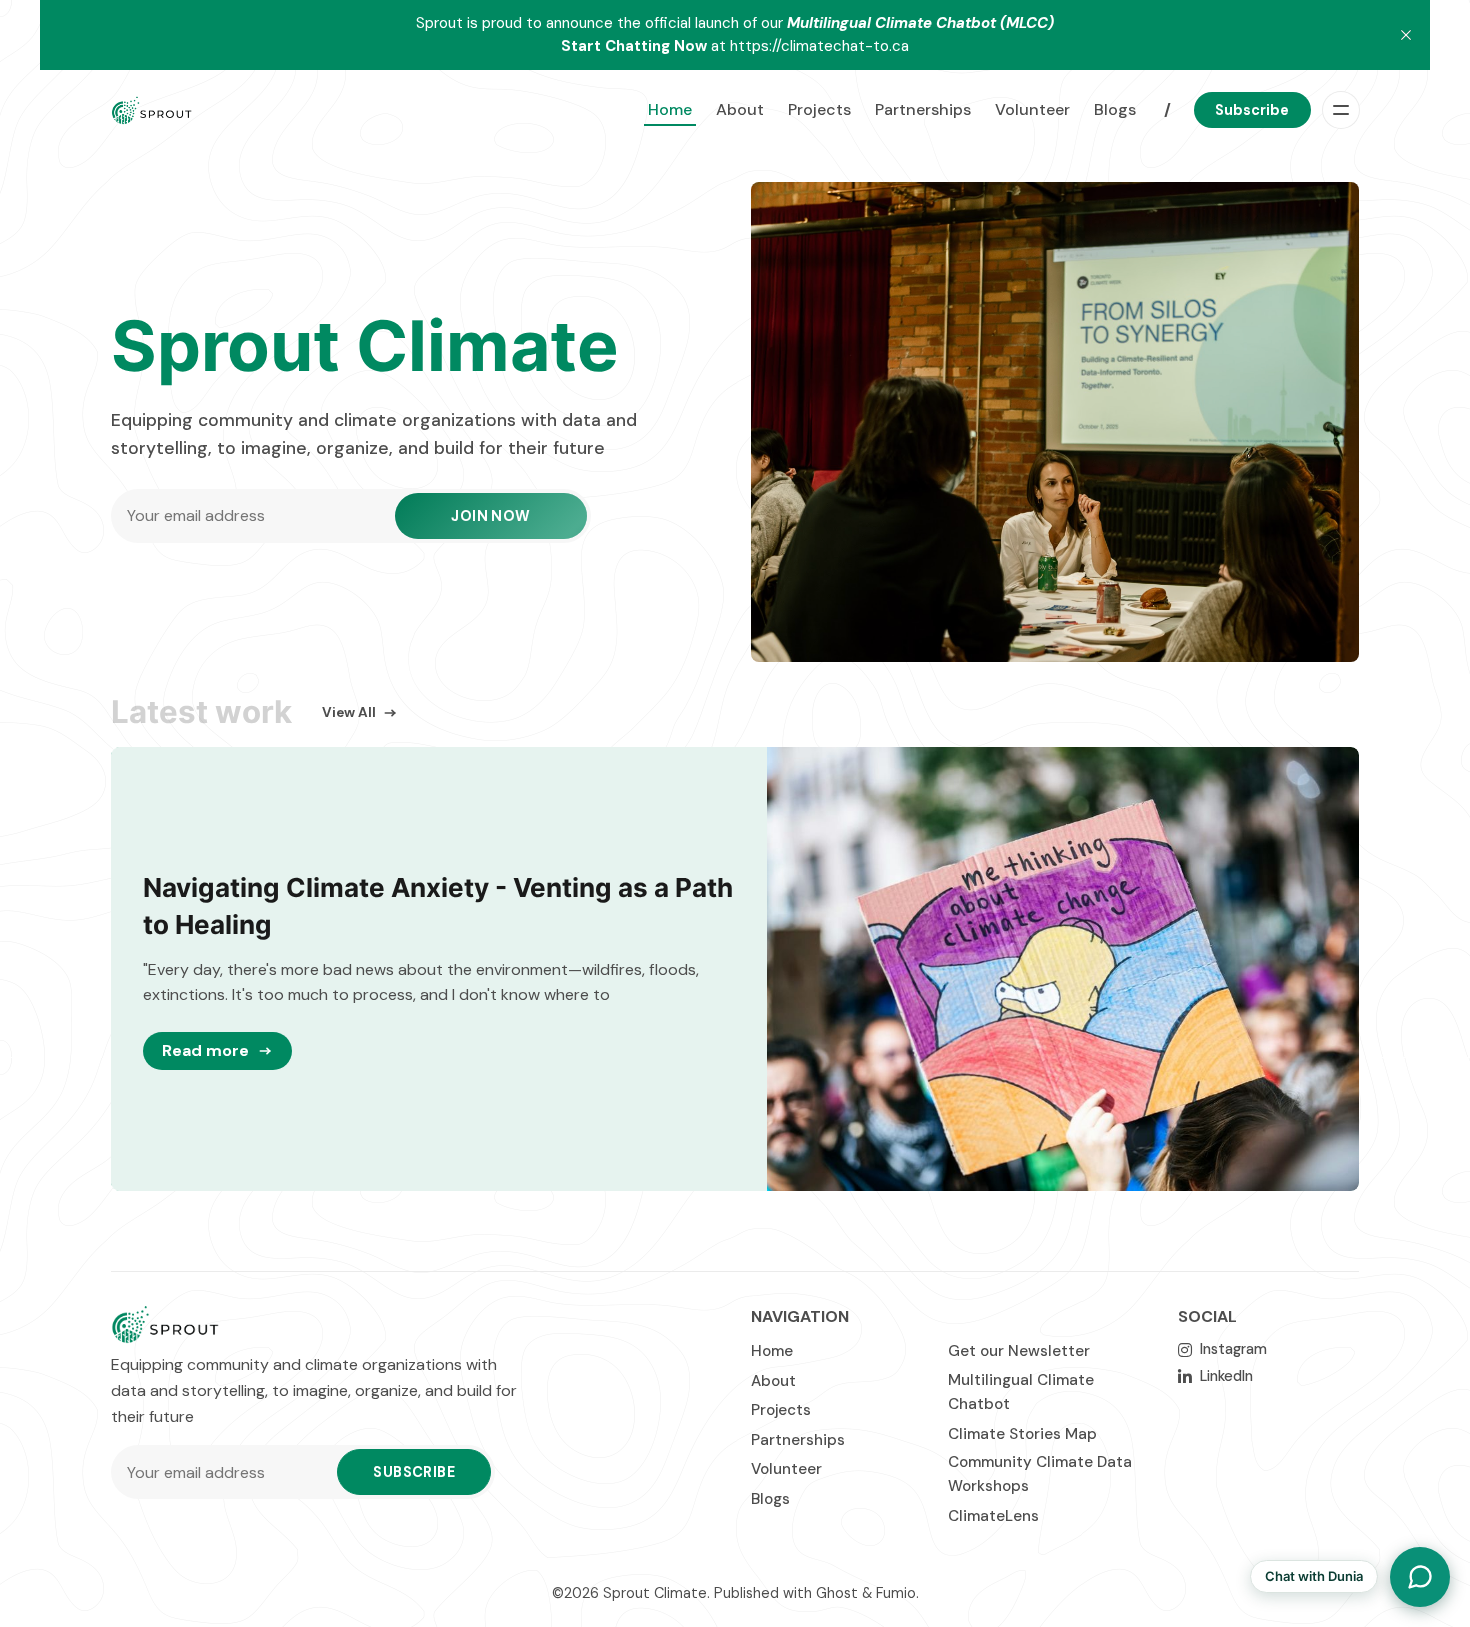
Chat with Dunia (1314, 1576)
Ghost (837, 1593)
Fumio (896, 1593)
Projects (819, 109)
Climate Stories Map (1022, 1434)
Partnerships (923, 109)
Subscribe (1252, 110)
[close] (1406, 35)
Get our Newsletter (1019, 1351)
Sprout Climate (655, 1593)
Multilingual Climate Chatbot (1021, 1392)
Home (670, 109)
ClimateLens (993, 1516)
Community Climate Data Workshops (1040, 1474)
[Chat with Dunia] (1420, 1577)
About (740, 109)
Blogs (1115, 109)
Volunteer (1032, 109)
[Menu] (1341, 110)
